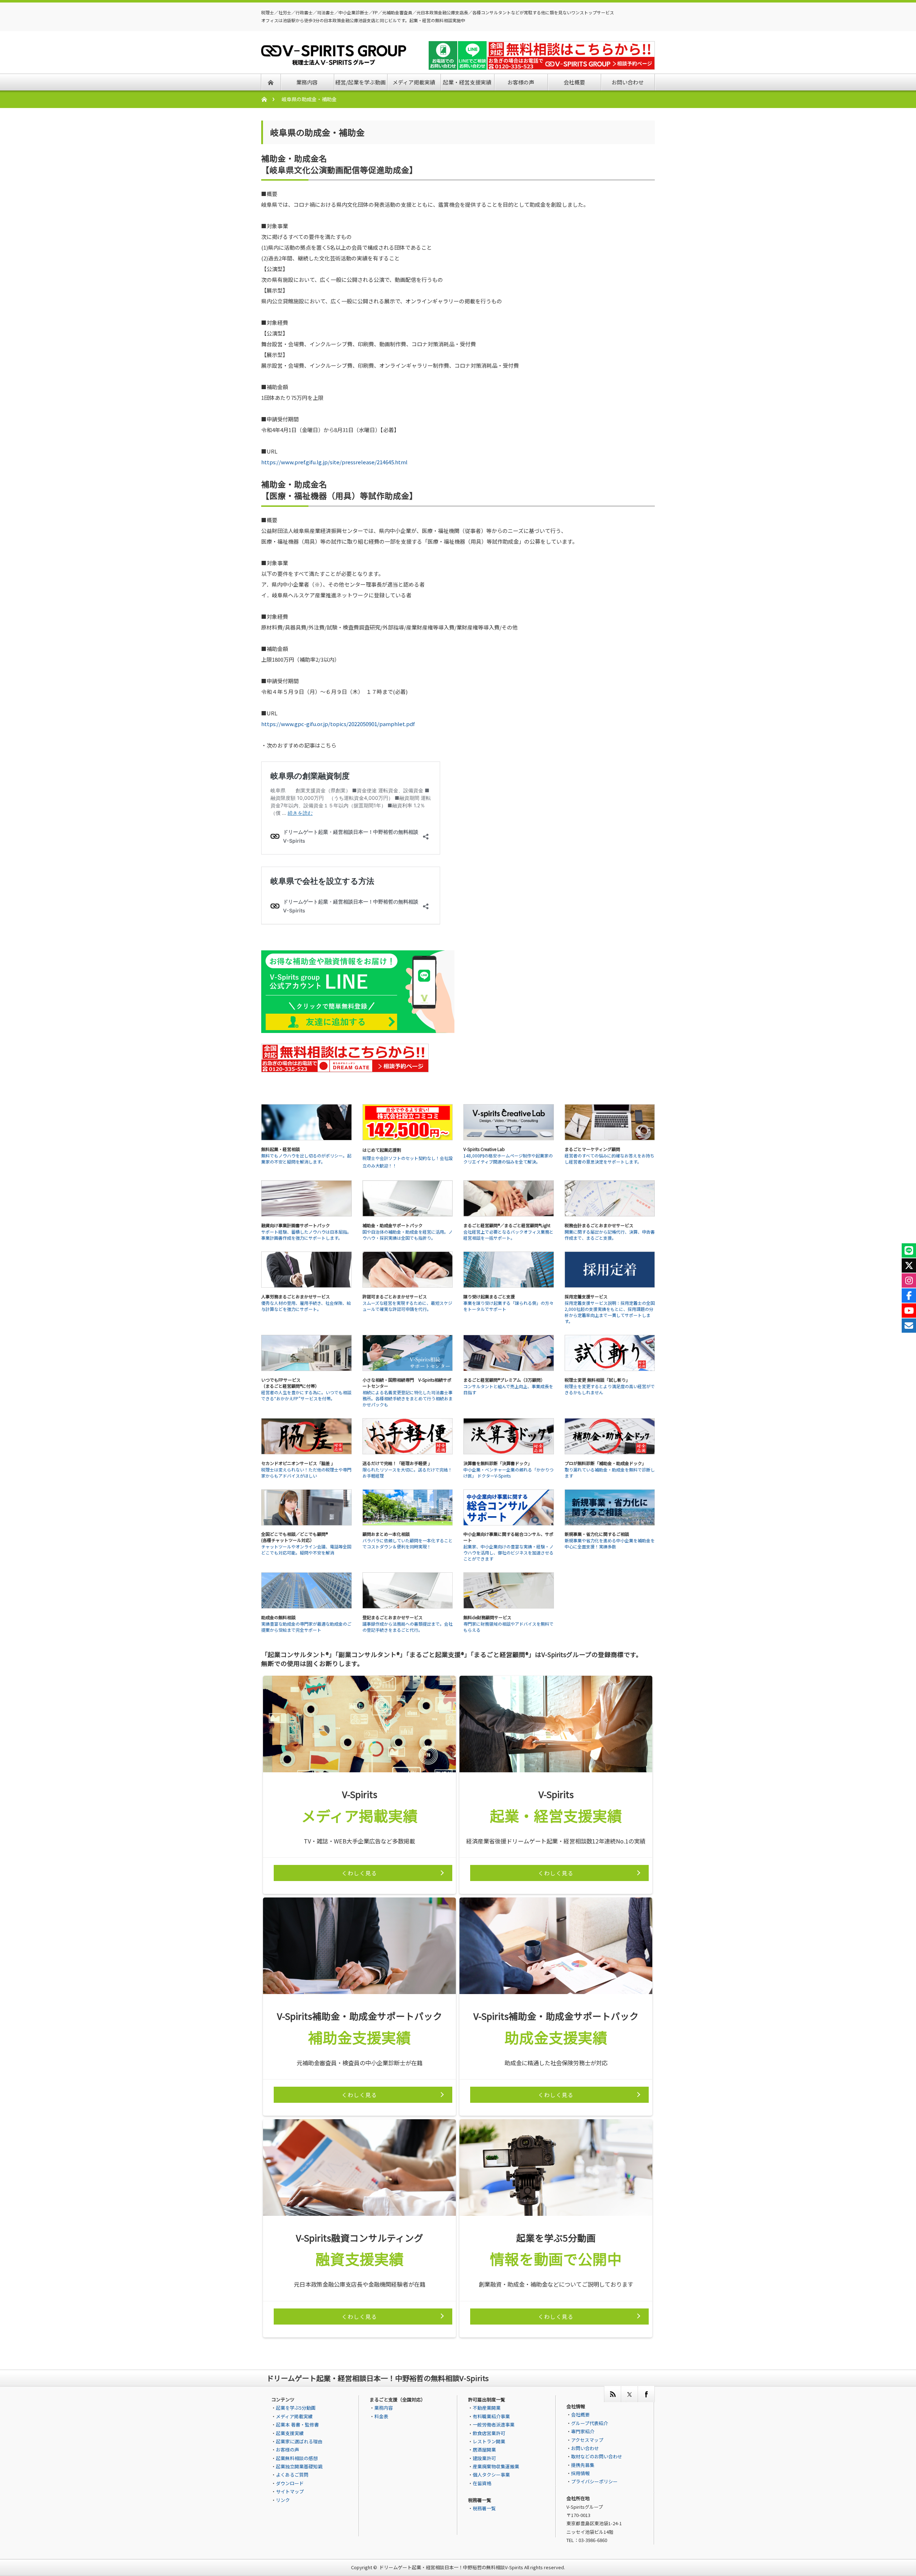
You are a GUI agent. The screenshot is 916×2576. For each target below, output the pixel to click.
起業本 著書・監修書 (297, 2425)
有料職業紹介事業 (491, 2416)
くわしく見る (359, 1873)
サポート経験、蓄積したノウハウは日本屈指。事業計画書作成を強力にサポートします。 (306, 1235)
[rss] (612, 2394)
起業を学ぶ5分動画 (296, 2408)
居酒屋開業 (484, 2450)
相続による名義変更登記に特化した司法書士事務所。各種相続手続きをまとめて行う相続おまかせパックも (408, 1398)
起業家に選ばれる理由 (299, 2441)
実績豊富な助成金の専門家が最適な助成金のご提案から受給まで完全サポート (306, 1627)
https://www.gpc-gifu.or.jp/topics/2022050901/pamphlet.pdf (338, 724)
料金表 (381, 2416)
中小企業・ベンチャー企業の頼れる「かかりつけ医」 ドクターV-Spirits (508, 1473)
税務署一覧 (484, 2508)
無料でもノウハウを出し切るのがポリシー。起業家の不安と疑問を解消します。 (306, 1159)
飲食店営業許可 (489, 2433)
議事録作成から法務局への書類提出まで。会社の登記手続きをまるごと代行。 (408, 1627)
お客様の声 (288, 2450)
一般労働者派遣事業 (494, 2425)
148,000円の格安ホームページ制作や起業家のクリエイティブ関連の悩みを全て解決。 (508, 1159)
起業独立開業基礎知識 (299, 2466)
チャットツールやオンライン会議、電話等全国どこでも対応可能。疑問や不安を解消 (306, 1549)
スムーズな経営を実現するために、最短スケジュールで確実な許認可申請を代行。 (407, 1306)
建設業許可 (484, 2458)
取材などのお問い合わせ (597, 2456)
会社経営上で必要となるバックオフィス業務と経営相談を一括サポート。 (508, 1235)
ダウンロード (290, 2483)
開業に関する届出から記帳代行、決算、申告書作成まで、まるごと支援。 (610, 1235)
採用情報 (580, 2473)
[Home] (268, 99)
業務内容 (384, 2408)
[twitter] (629, 2394)
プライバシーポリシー (594, 2481)
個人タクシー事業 (491, 2475)
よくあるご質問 (292, 2475)
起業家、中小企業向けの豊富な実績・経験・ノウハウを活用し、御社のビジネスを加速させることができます (508, 1553)
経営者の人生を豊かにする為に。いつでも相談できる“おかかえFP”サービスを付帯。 (306, 1395)
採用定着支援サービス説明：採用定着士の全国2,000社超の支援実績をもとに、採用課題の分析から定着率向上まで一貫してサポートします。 (610, 1312)
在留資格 (482, 2483)
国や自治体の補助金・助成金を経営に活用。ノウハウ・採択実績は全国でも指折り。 (408, 1235)
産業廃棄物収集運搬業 (496, 2466)
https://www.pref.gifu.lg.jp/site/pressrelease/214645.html (334, 462)
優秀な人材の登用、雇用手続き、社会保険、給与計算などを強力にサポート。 (306, 1306)
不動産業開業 (487, 2408)
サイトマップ (290, 2491)
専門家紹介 (583, 2431)
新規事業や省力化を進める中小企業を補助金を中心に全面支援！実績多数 (610, 1543)
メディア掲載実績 (294, 2416)
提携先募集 (583, 2465)
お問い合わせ (585, 2448)
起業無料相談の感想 (297, 2458)
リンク (283, 2500)
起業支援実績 (290, 2433)
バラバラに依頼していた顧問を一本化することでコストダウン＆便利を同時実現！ (408, 1543)
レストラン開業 (489, 2441)
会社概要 (580, 2415)
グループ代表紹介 (589, 2423)
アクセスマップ (587, 2440)
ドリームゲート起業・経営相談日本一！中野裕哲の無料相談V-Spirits (451, 2567)
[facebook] (646, 2394)
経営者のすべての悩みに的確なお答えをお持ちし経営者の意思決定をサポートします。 (610, 1159)
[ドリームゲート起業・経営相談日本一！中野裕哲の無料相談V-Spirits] (334, 61)
